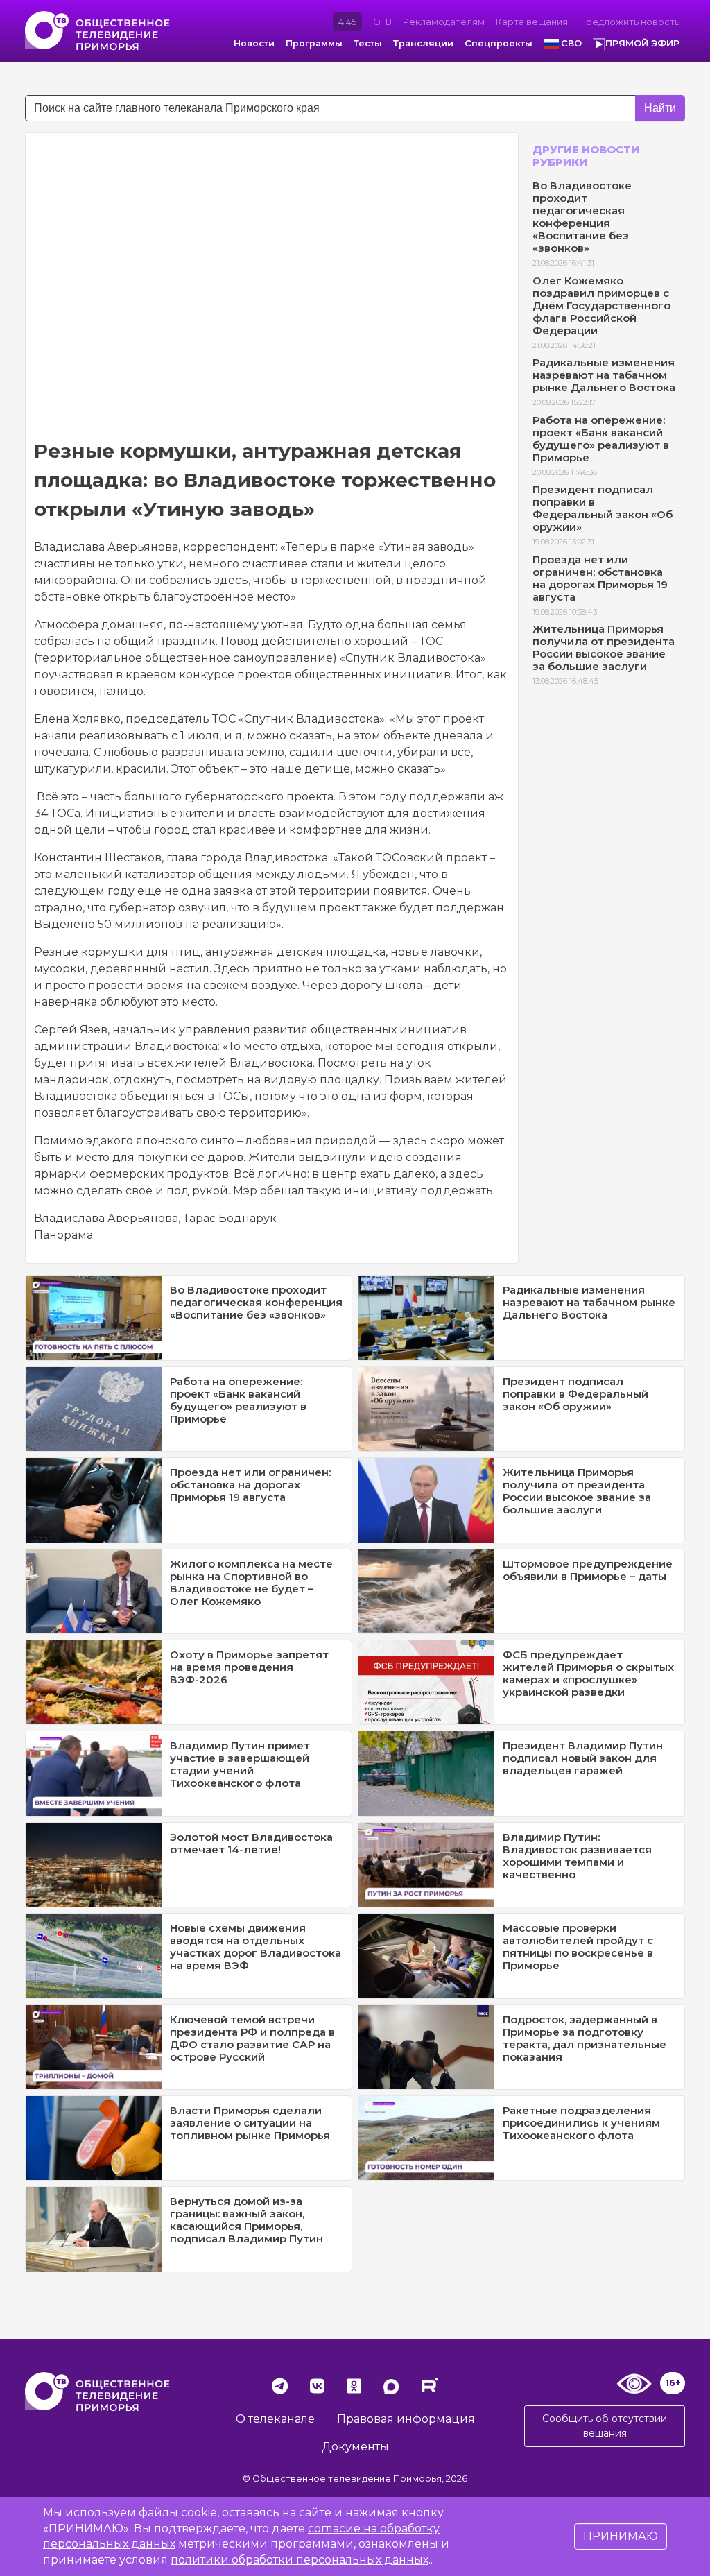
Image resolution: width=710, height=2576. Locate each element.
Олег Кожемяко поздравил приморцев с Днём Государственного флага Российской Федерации (601, 306)
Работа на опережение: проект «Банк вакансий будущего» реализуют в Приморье (601, 439)
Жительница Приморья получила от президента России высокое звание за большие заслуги (604, 647)
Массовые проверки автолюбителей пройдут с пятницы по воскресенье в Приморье (578, 1947)
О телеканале (275, 2419)
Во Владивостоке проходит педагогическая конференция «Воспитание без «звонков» (582, 217)
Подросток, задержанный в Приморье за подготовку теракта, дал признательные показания (585, 2038)
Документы (355, 2447)
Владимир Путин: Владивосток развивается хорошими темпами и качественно (577, 1856)
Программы (314, 43)
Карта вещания (532, 22)
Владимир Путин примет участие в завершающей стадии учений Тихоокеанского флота (240, 1764)
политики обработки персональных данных (300, 2560)
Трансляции (423, 43)
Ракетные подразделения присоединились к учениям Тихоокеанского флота (581, 2123)
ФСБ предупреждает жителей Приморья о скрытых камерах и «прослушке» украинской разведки (588, 1673)
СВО (571, 43)
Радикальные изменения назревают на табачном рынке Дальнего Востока (604, 375)
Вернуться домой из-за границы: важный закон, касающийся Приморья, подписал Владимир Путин (246, 2220)
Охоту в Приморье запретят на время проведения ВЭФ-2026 (249, 1667)
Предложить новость (629, 22)
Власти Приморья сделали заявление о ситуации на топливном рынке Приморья (250, 2123)
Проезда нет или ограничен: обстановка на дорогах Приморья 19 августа (600, 578)
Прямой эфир (642, 43)
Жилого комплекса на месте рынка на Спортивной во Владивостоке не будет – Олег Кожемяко (251, 1582)
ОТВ (382, 22)
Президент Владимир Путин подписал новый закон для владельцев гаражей (583, 1758)
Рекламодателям (444, 22)
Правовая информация (406, 2419)
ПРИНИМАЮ (621, 2536)
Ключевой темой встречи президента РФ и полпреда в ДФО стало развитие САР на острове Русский (252, 2038)
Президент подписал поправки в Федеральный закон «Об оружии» (603, 508)
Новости (254, 43)
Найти (660, 108)
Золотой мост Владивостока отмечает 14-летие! (251, 1843)
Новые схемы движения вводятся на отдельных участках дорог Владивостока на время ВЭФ (256, 1947)
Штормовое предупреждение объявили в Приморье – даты (588, 1570)
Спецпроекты (499, 43)
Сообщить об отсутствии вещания (605, 2426)
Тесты (368, 43)
